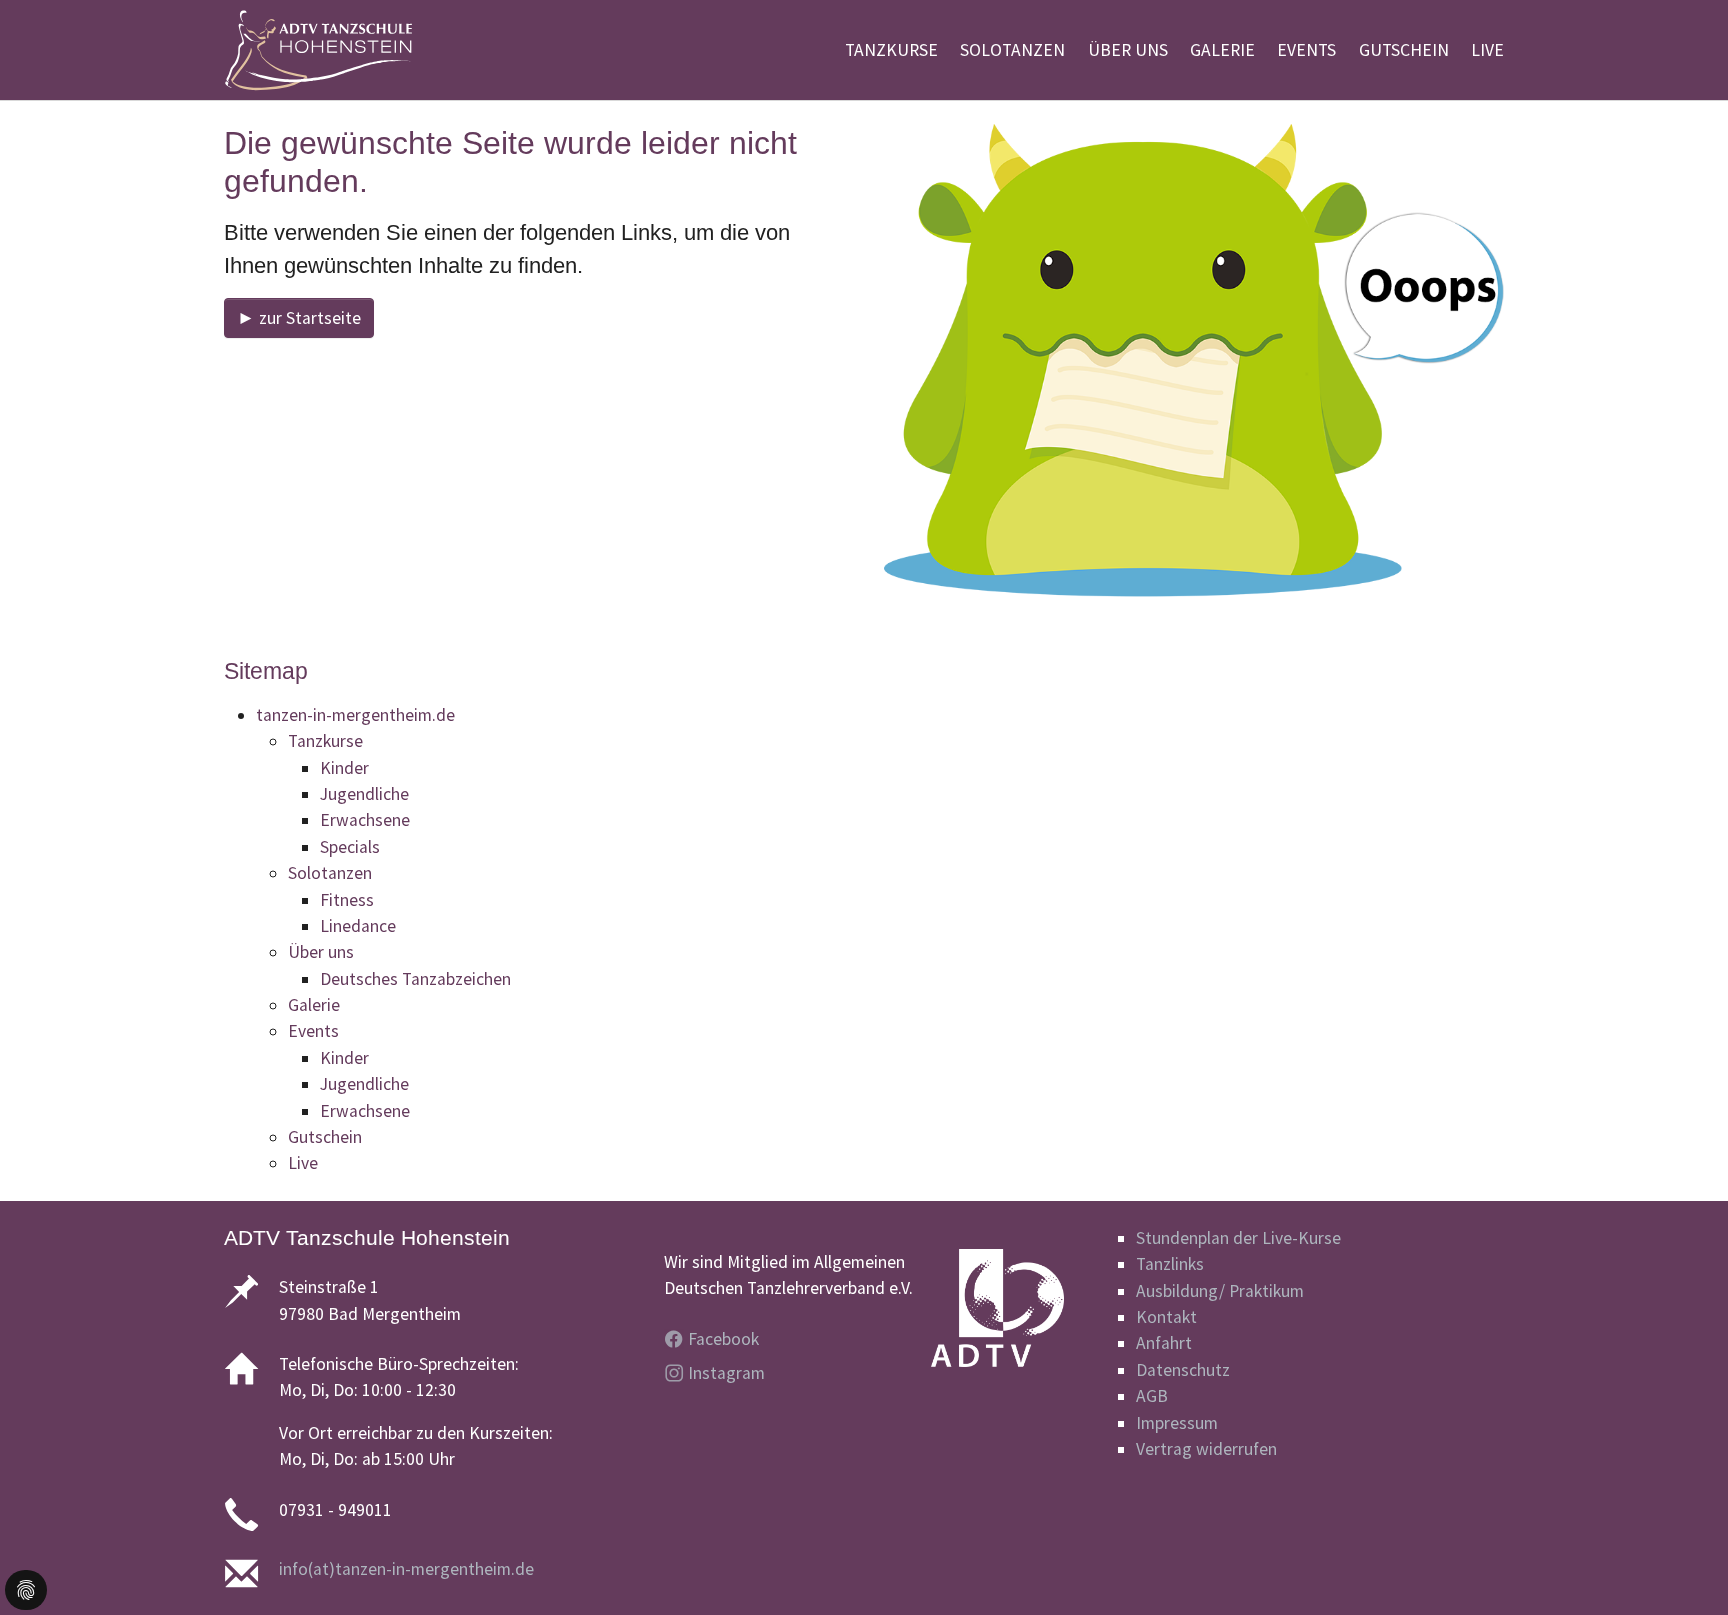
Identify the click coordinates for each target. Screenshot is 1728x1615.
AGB (1152, 1396)
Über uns (321, 952)
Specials (350, 847)
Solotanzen (330, 873)
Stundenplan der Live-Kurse (1238, 1238)
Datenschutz (1183, 1370)
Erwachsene (365, 820)
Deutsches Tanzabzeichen (415, 979)
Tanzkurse (325, 741)
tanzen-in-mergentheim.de (355, 715)
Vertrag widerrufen (1206, 1449)
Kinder (344, 768)
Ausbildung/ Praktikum (1220, 1291)
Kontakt (1166, 1317)
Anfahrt (1164, 1343)
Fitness (347, 900)
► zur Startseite (299, 318)
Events (313, 1031)
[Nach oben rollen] (1681, 1568)
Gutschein (325, 1137)
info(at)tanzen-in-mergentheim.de (406, 1569)
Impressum (1177, 1423)
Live (303, 1163)
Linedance (358, 926)
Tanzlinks (1170, 1264)
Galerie (314, 1005)
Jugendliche (364, 794)
